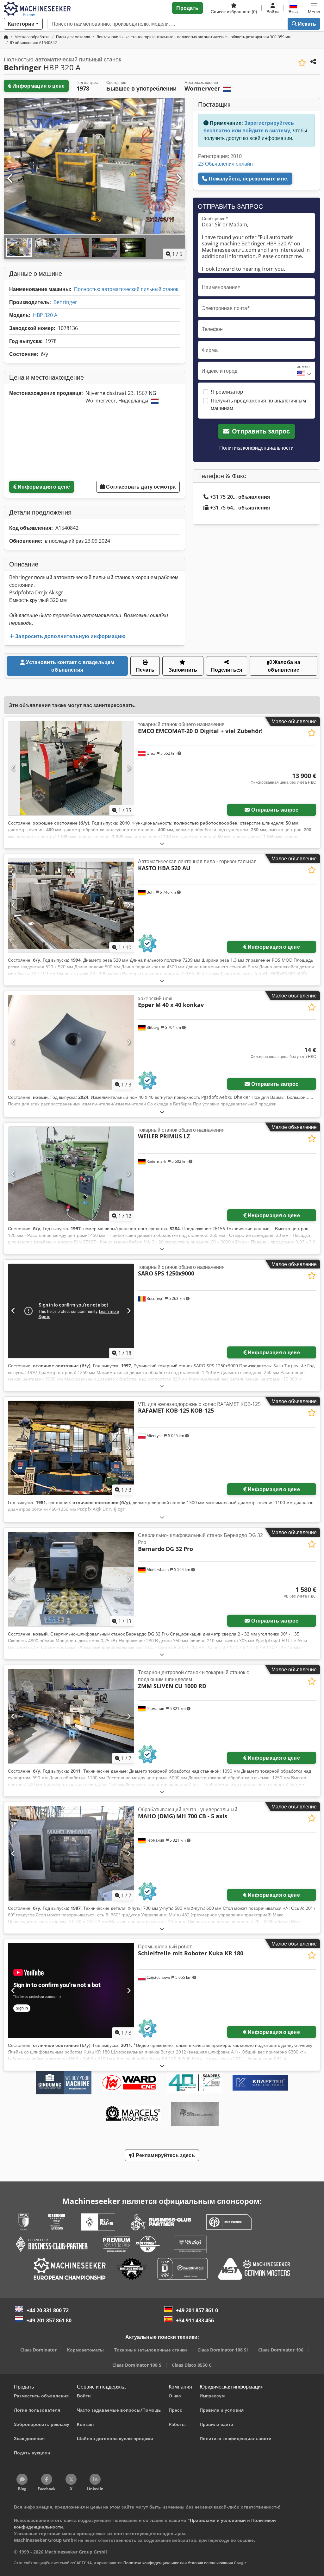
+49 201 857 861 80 (49, 2320)
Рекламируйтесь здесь (164, 2155)
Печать (145, 670)
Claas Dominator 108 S (137, 2365)
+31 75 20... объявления (240, 497)
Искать (306, 24)
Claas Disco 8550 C (192, 2365)
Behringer (65, 302)
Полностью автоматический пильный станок (126, 289)
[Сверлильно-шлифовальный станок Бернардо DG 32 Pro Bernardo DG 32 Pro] (71, 1579)
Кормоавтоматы (85, 2350)
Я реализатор (227, 392)
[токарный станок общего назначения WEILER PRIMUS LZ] (71, 1174)
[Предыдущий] (10, 179)
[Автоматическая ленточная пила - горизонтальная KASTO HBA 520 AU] (71, 905)
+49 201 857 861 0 (197, 2310)
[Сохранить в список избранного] (302, 63)
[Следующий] (178, 179)
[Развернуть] (162, 843)
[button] (314, 8)
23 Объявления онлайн (225, 164)
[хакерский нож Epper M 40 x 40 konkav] (71, 1042)
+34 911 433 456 (195, 2320)
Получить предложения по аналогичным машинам (258, 404)
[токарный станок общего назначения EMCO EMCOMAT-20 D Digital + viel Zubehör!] (71, 768)
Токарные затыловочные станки (151, 2350)
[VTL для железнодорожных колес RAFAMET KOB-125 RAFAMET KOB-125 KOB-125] (71, 1448)
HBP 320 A (45, 315)
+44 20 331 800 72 (48, 2310)
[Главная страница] (6, 37)
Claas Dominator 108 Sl (223, 2350)
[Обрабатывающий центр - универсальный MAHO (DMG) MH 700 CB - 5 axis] (71, 1853)
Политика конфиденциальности (256, 448)
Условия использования (210, 2563)
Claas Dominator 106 (281, 2350)
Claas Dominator (38, 2350)
